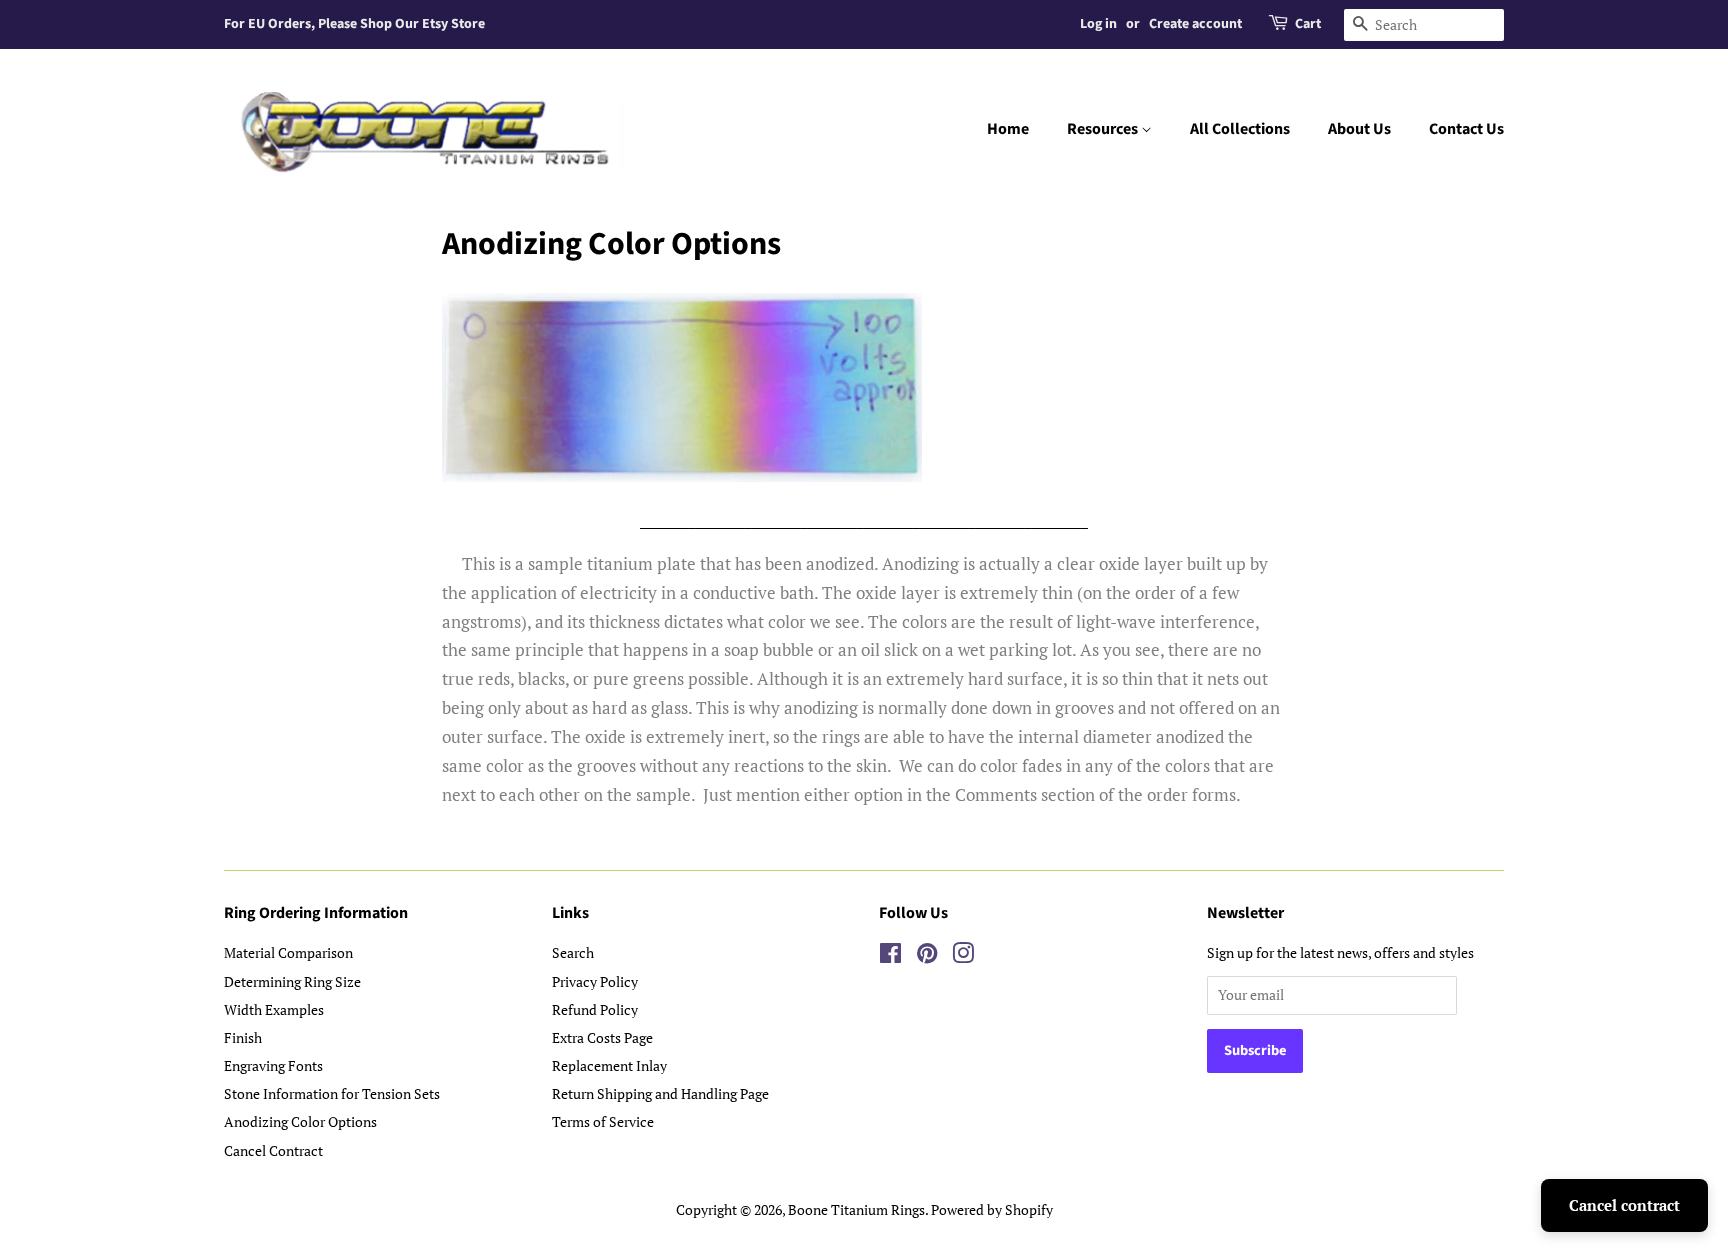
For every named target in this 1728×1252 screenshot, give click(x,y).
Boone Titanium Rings (856, 1209)
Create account (1195, 24)
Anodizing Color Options (300, 1121)
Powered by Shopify (992, 1209)
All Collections (1240, 129)
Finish (243, 1037)
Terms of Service (603, 1121)
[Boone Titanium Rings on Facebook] (890, 956)
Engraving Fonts (273, 1065)
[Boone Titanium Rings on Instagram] (963, 956)
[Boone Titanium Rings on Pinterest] (927, 956)
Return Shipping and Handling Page (660, 1093)
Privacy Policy (595, 981)
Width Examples (274, 1009)
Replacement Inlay (609, 1065)
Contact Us (1466, 129)
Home (1008, 129)
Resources (1104, 129)
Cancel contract (1624, 1205)
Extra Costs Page (602, 1037)
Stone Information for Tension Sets (332, 1093)
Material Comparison (288, 952)
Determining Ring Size (292, 981)
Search (573, 952)
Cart (1308, 24)
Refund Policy (595, 1009)
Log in (1098, 24)
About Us (1359, 129)
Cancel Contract (273, 1150)
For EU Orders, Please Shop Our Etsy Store (354, 24)
